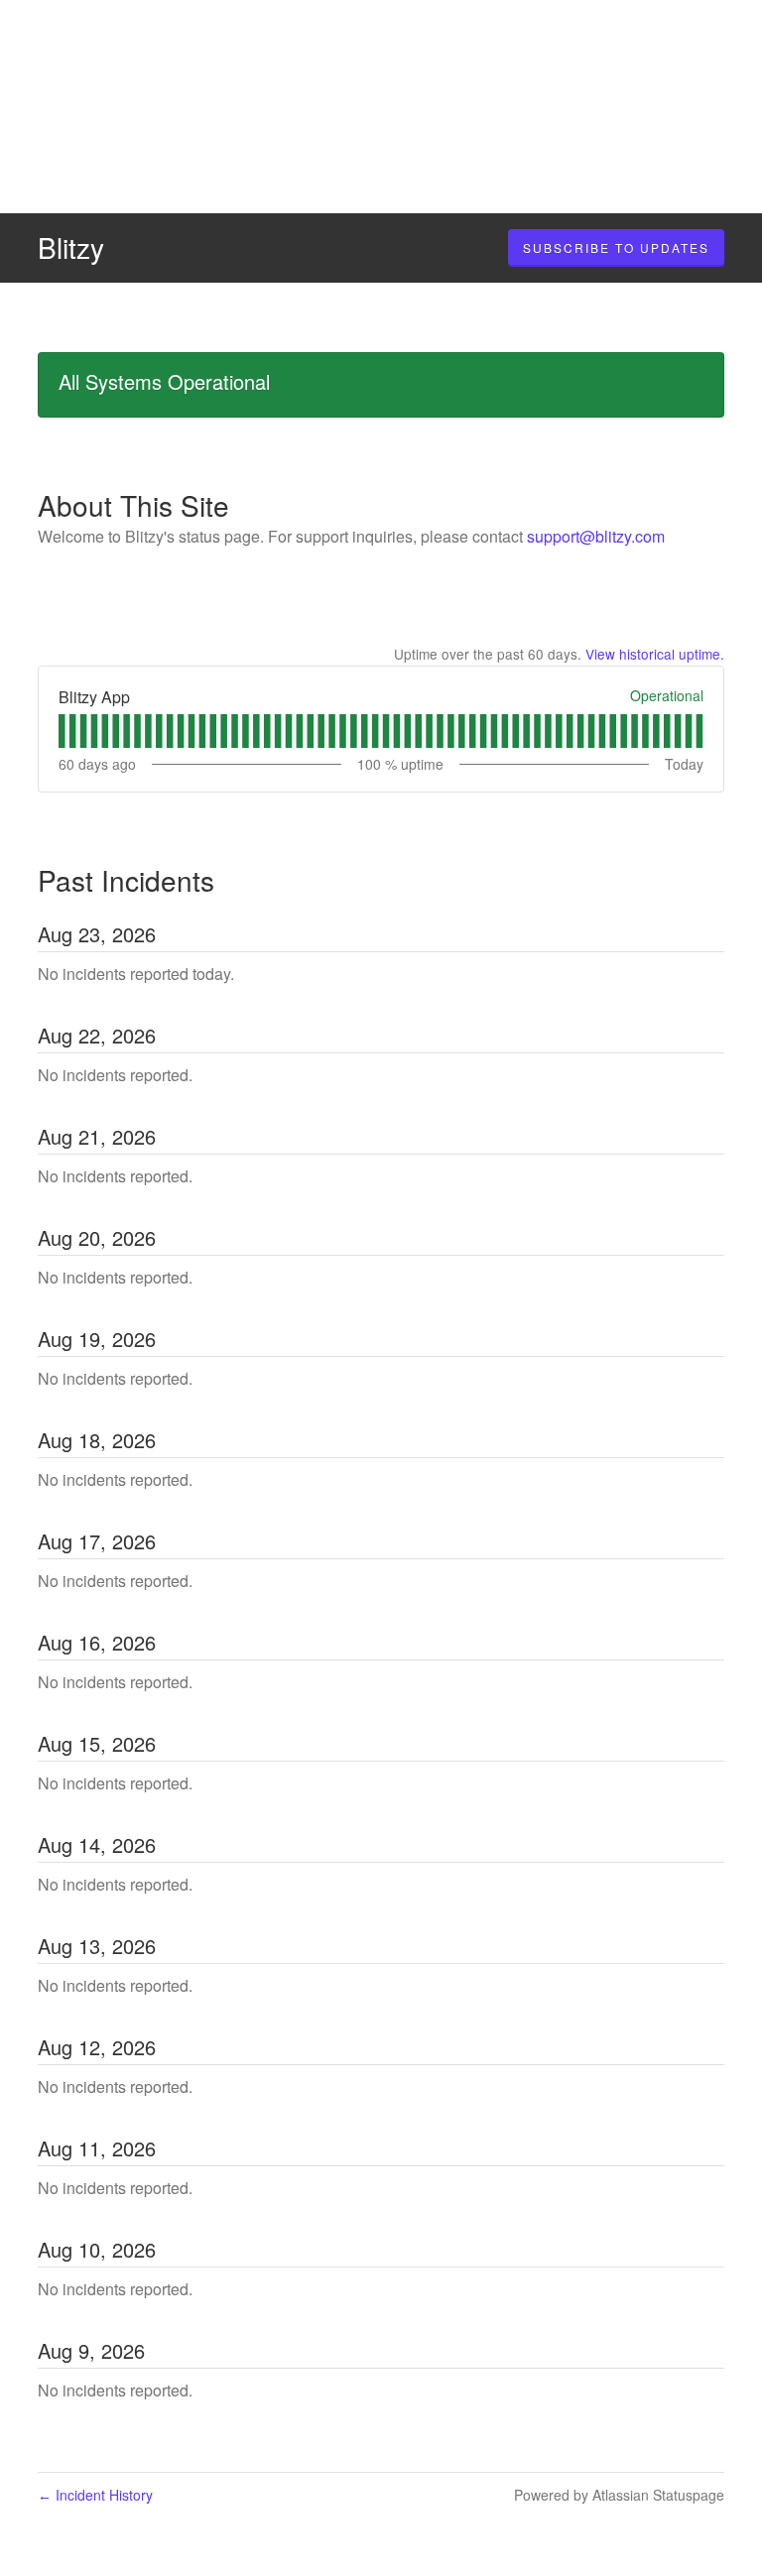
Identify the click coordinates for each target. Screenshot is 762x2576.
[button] (616, 248)
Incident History (95, 2495)
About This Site (133, 505)
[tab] (62, 731)
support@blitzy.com (596, 536)
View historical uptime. (655, 654)
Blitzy (71, 247)
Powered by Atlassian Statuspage (619, 2495)
